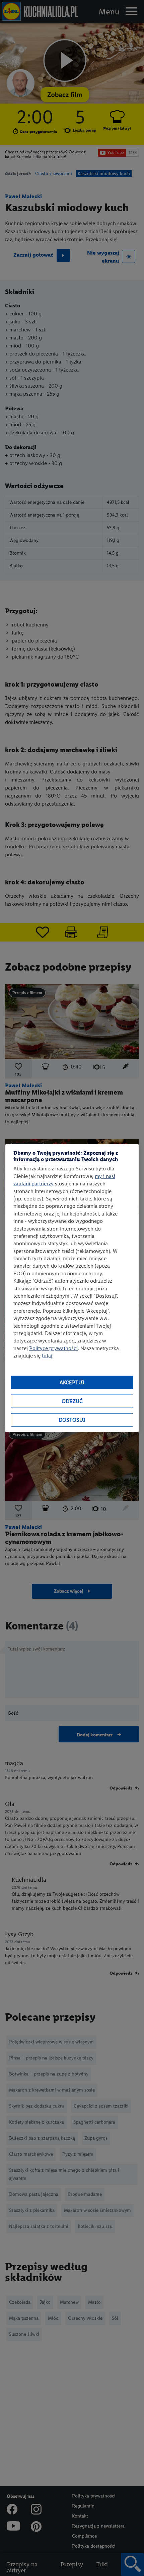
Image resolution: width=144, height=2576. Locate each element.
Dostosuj (72, 1420)
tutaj (47, 1356)
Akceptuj (72, 1382)
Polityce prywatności (53, 1348)
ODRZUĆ (72, 1401)
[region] (72, 1288)
